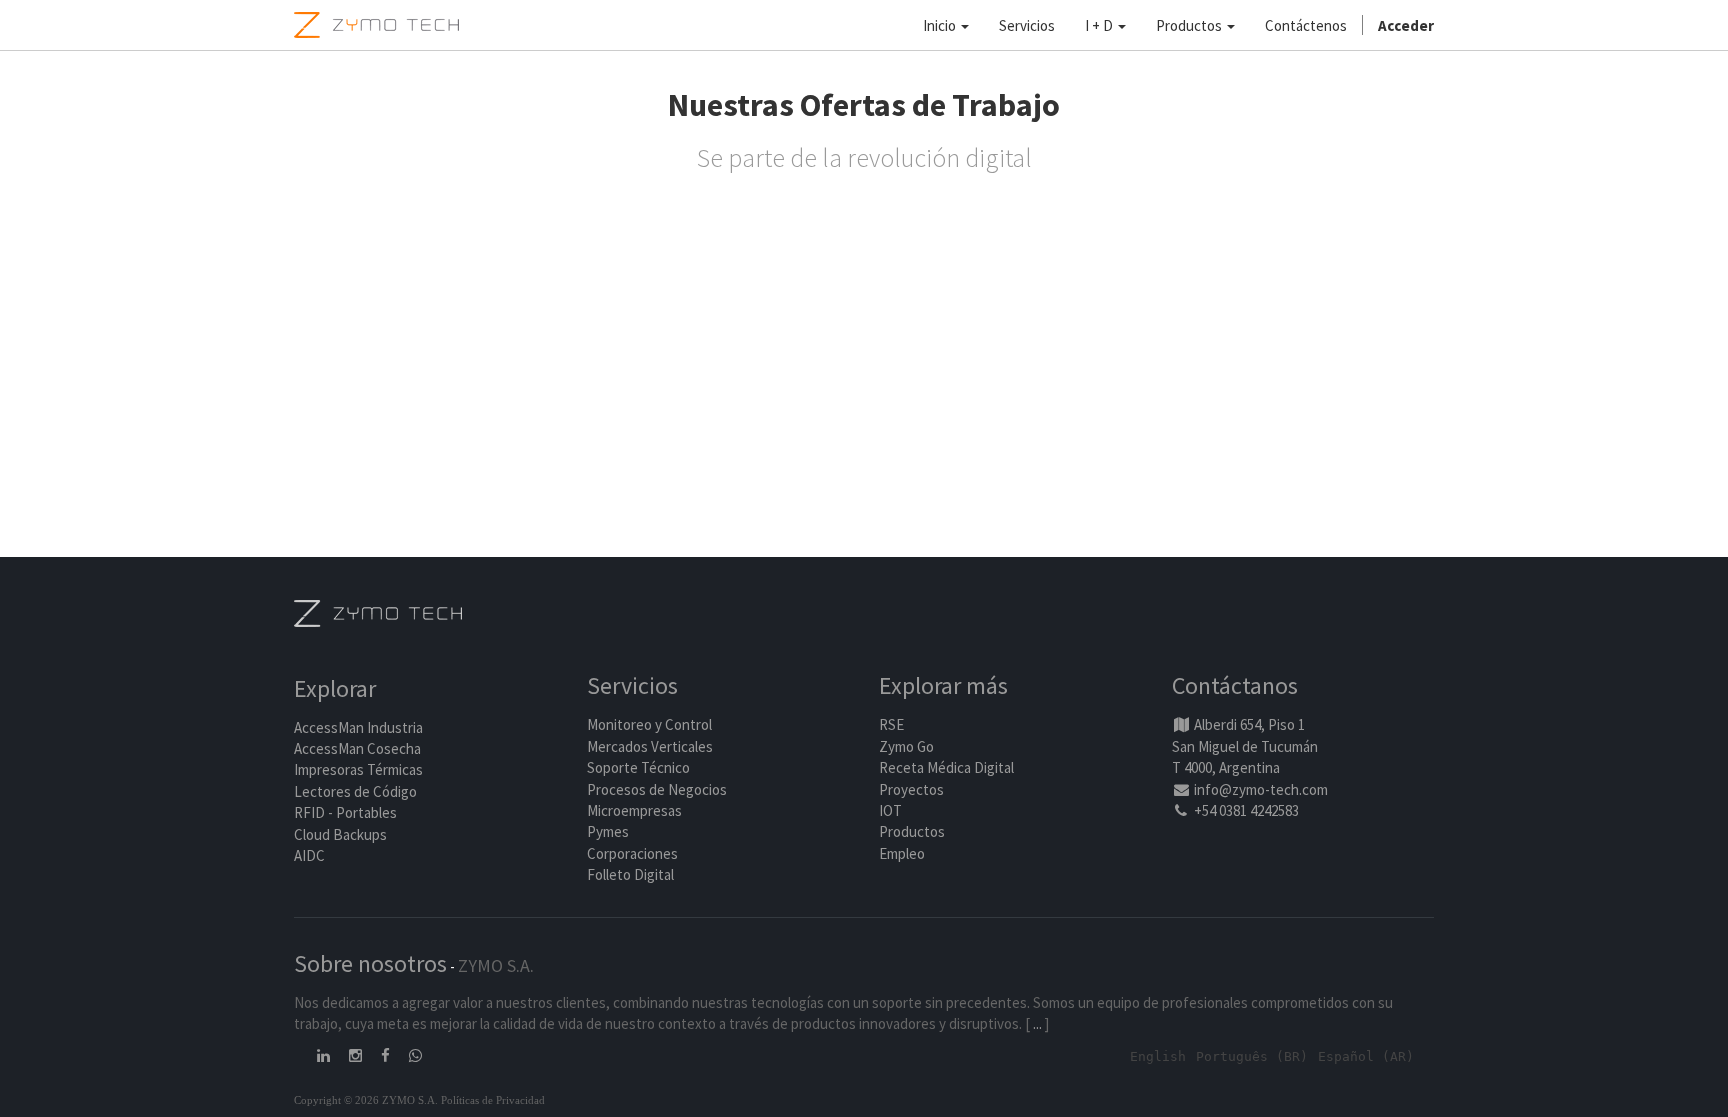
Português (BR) (1252, 1056)
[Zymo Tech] (378, 611)
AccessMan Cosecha (357, 748)
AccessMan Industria (358, 727)
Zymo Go (906, 746)
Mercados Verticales (650, 746)
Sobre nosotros (370, 963)
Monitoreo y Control (649, 724)
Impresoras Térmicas (358, 769)
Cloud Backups (340, 834)
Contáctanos (1235, 685)
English (1158, 1056)
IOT (890, 810)
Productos (912, 831)
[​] (325, 1055)
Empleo (902, 853)
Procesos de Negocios (657, 789)
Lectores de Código (355, 791)
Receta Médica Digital (946, 767)
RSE (891, 724)
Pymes (608, 831)
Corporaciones (632, 853)
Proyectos (911, 789)
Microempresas (634, 810)
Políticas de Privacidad (493, 1100)
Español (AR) (1366, 1056)
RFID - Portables (345, 812)
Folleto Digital (632, 874)
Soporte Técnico (638, 767)
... (1037, 1023)
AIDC (309, 855)
